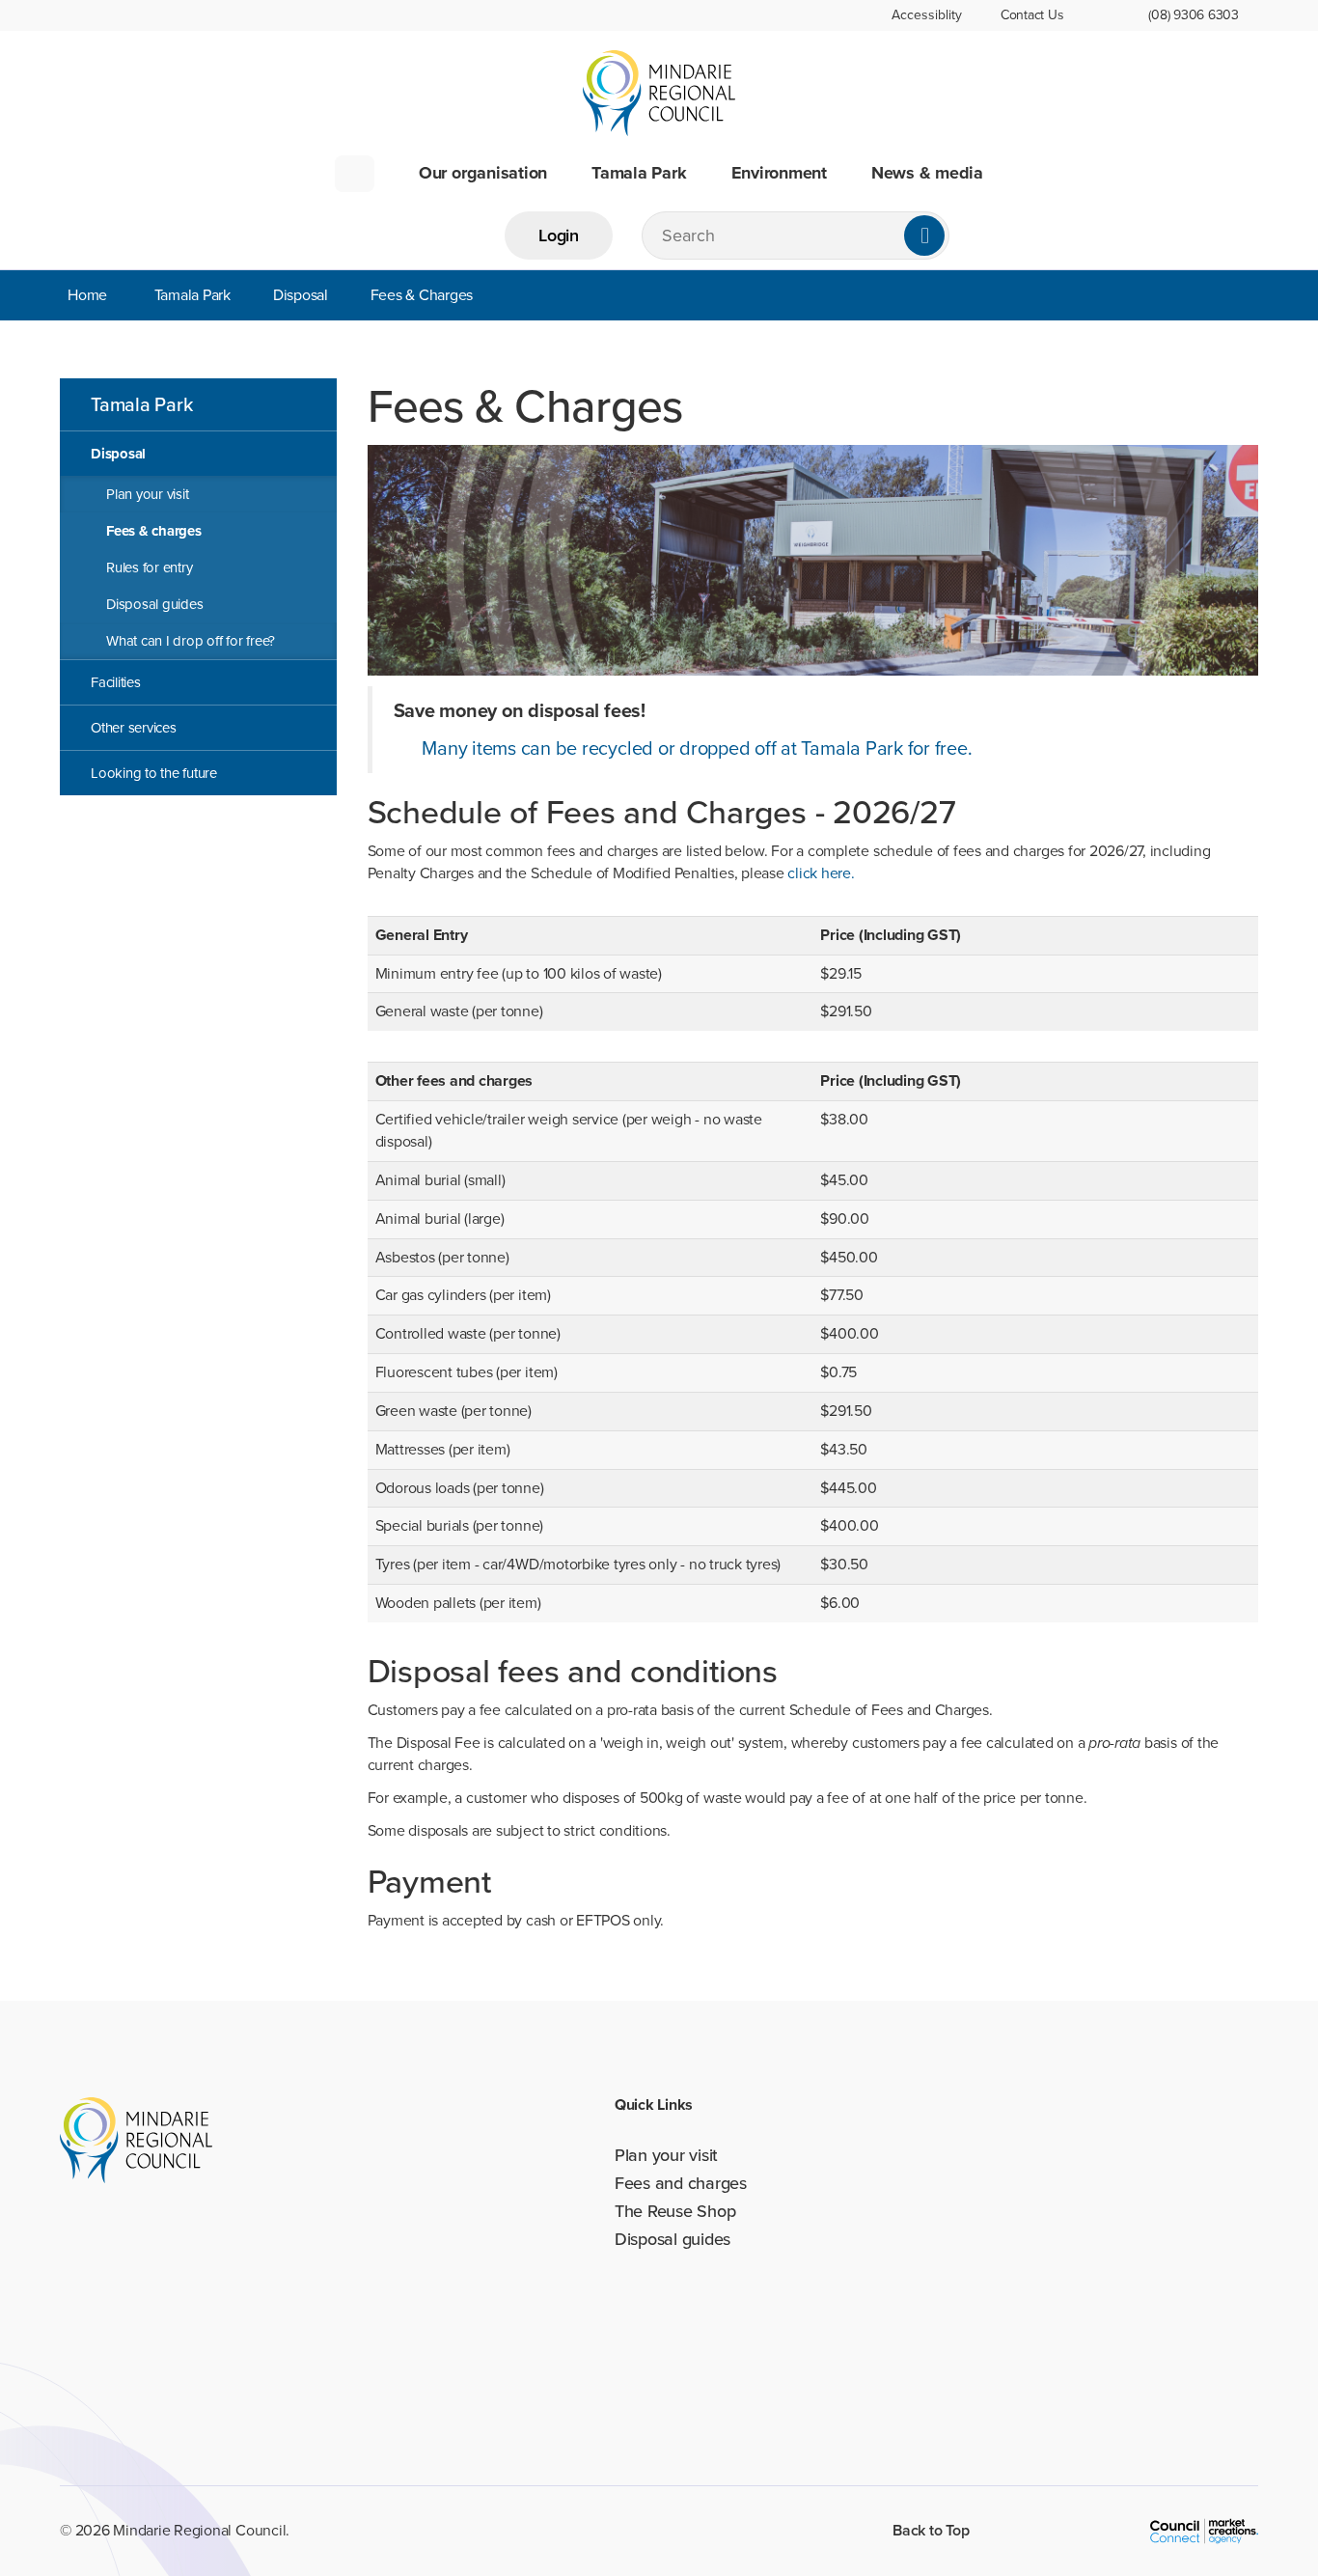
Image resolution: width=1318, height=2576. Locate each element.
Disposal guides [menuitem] (154, 604)
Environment (779, 173)
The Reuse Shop (675, 2211)
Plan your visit (666, 2155)
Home (355, 174)
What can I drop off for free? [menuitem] (191, 641)
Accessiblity (927, 15)
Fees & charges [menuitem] (154, 531)
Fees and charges (681, 2183)
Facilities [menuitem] (116, 682)
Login (559, 235)
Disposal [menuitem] (118, 454)
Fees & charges (422, 295)
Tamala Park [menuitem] (141, 404)
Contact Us (1032, 15)
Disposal (301, 295)
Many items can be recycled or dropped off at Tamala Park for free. (697, 748)
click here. (821, 873)
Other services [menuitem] (134, 728)
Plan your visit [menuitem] (147, 494)
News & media (927, 173)
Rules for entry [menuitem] (149, 568)
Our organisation (483, 173)
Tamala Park (639, 173)
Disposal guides (673, 2239)
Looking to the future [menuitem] (154, 773)
